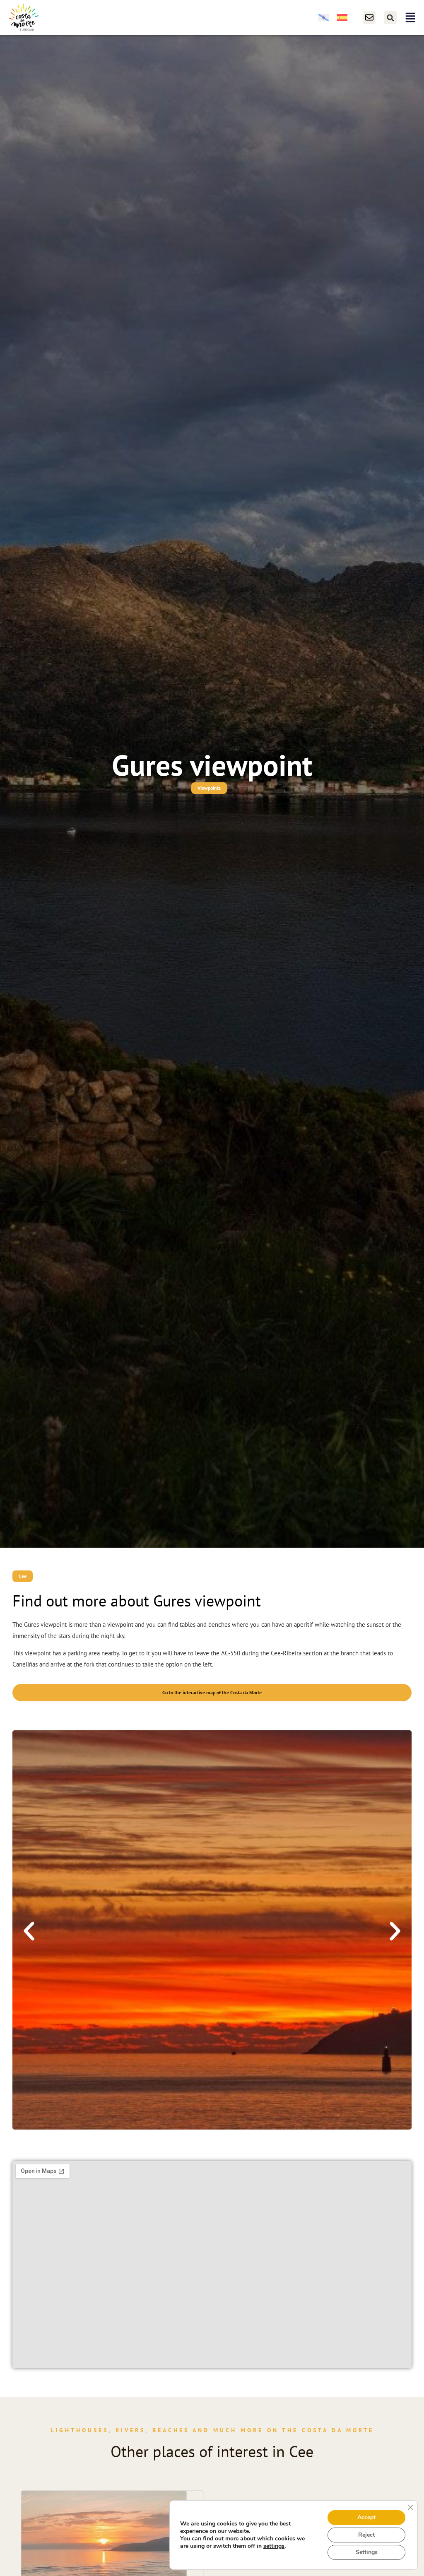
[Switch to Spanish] (342, 18)
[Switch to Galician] (324, 18)
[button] (390, 18)
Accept (366, 2517)
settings (274, 2546)
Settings (367, 2552)
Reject (366, 2535)
